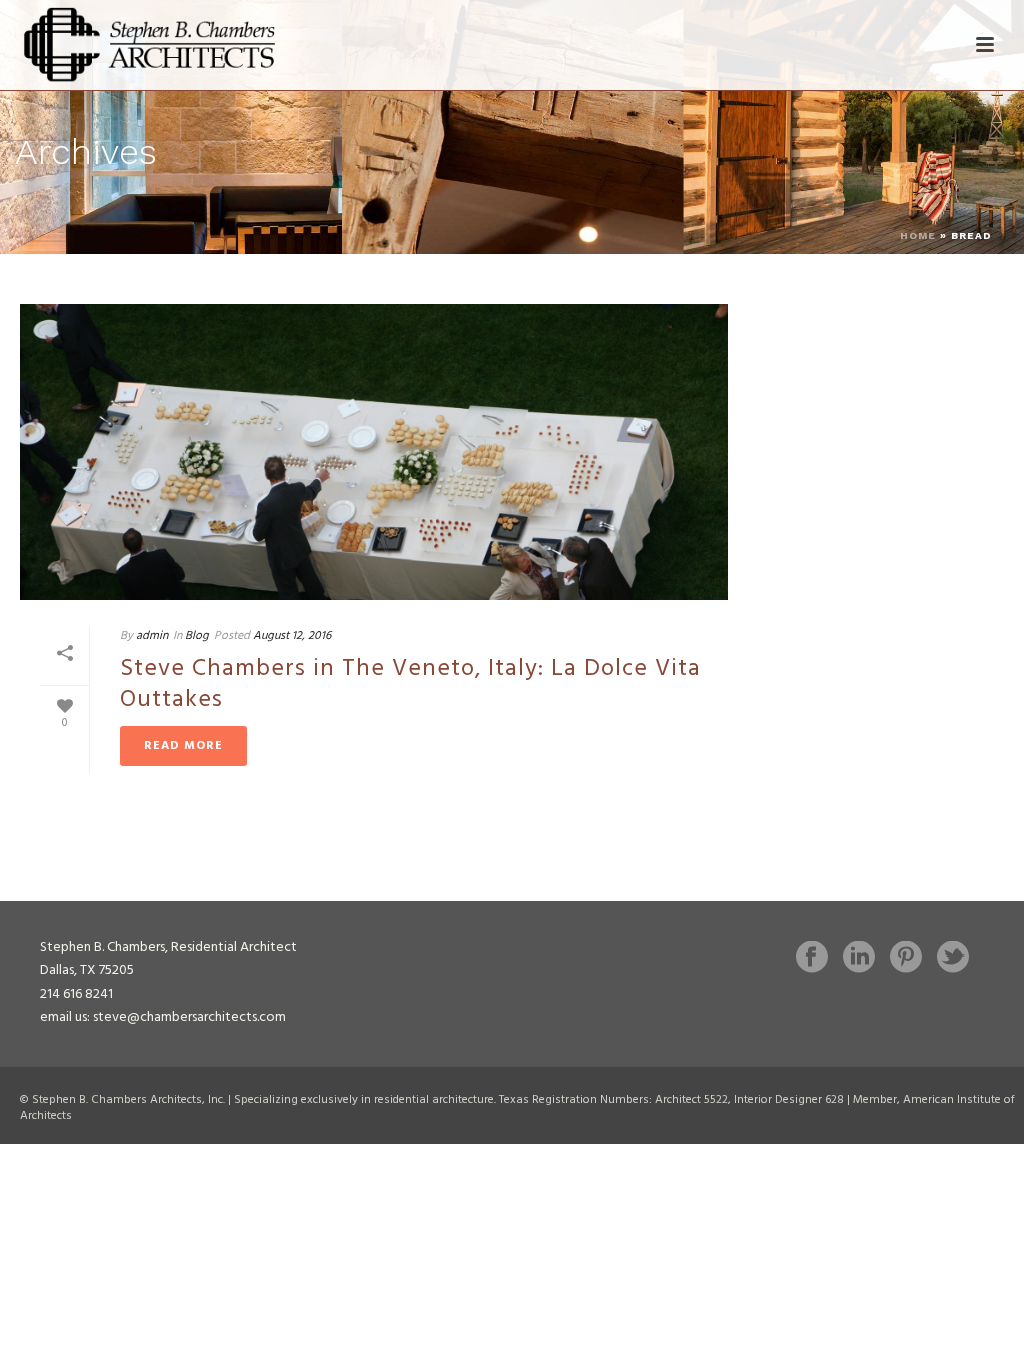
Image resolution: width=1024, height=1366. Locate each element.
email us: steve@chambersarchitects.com (163, 1017)
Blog (197, 636)
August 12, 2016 (292, 636)
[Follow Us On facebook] (812, 959)
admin (152, 636)
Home (918, 235)
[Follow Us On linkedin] (859, 959)
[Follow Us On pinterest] (906, 959)
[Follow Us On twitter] (953, 959)
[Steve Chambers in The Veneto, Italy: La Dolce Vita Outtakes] (374, 452)
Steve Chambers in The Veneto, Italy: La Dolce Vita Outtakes (410, 684)
